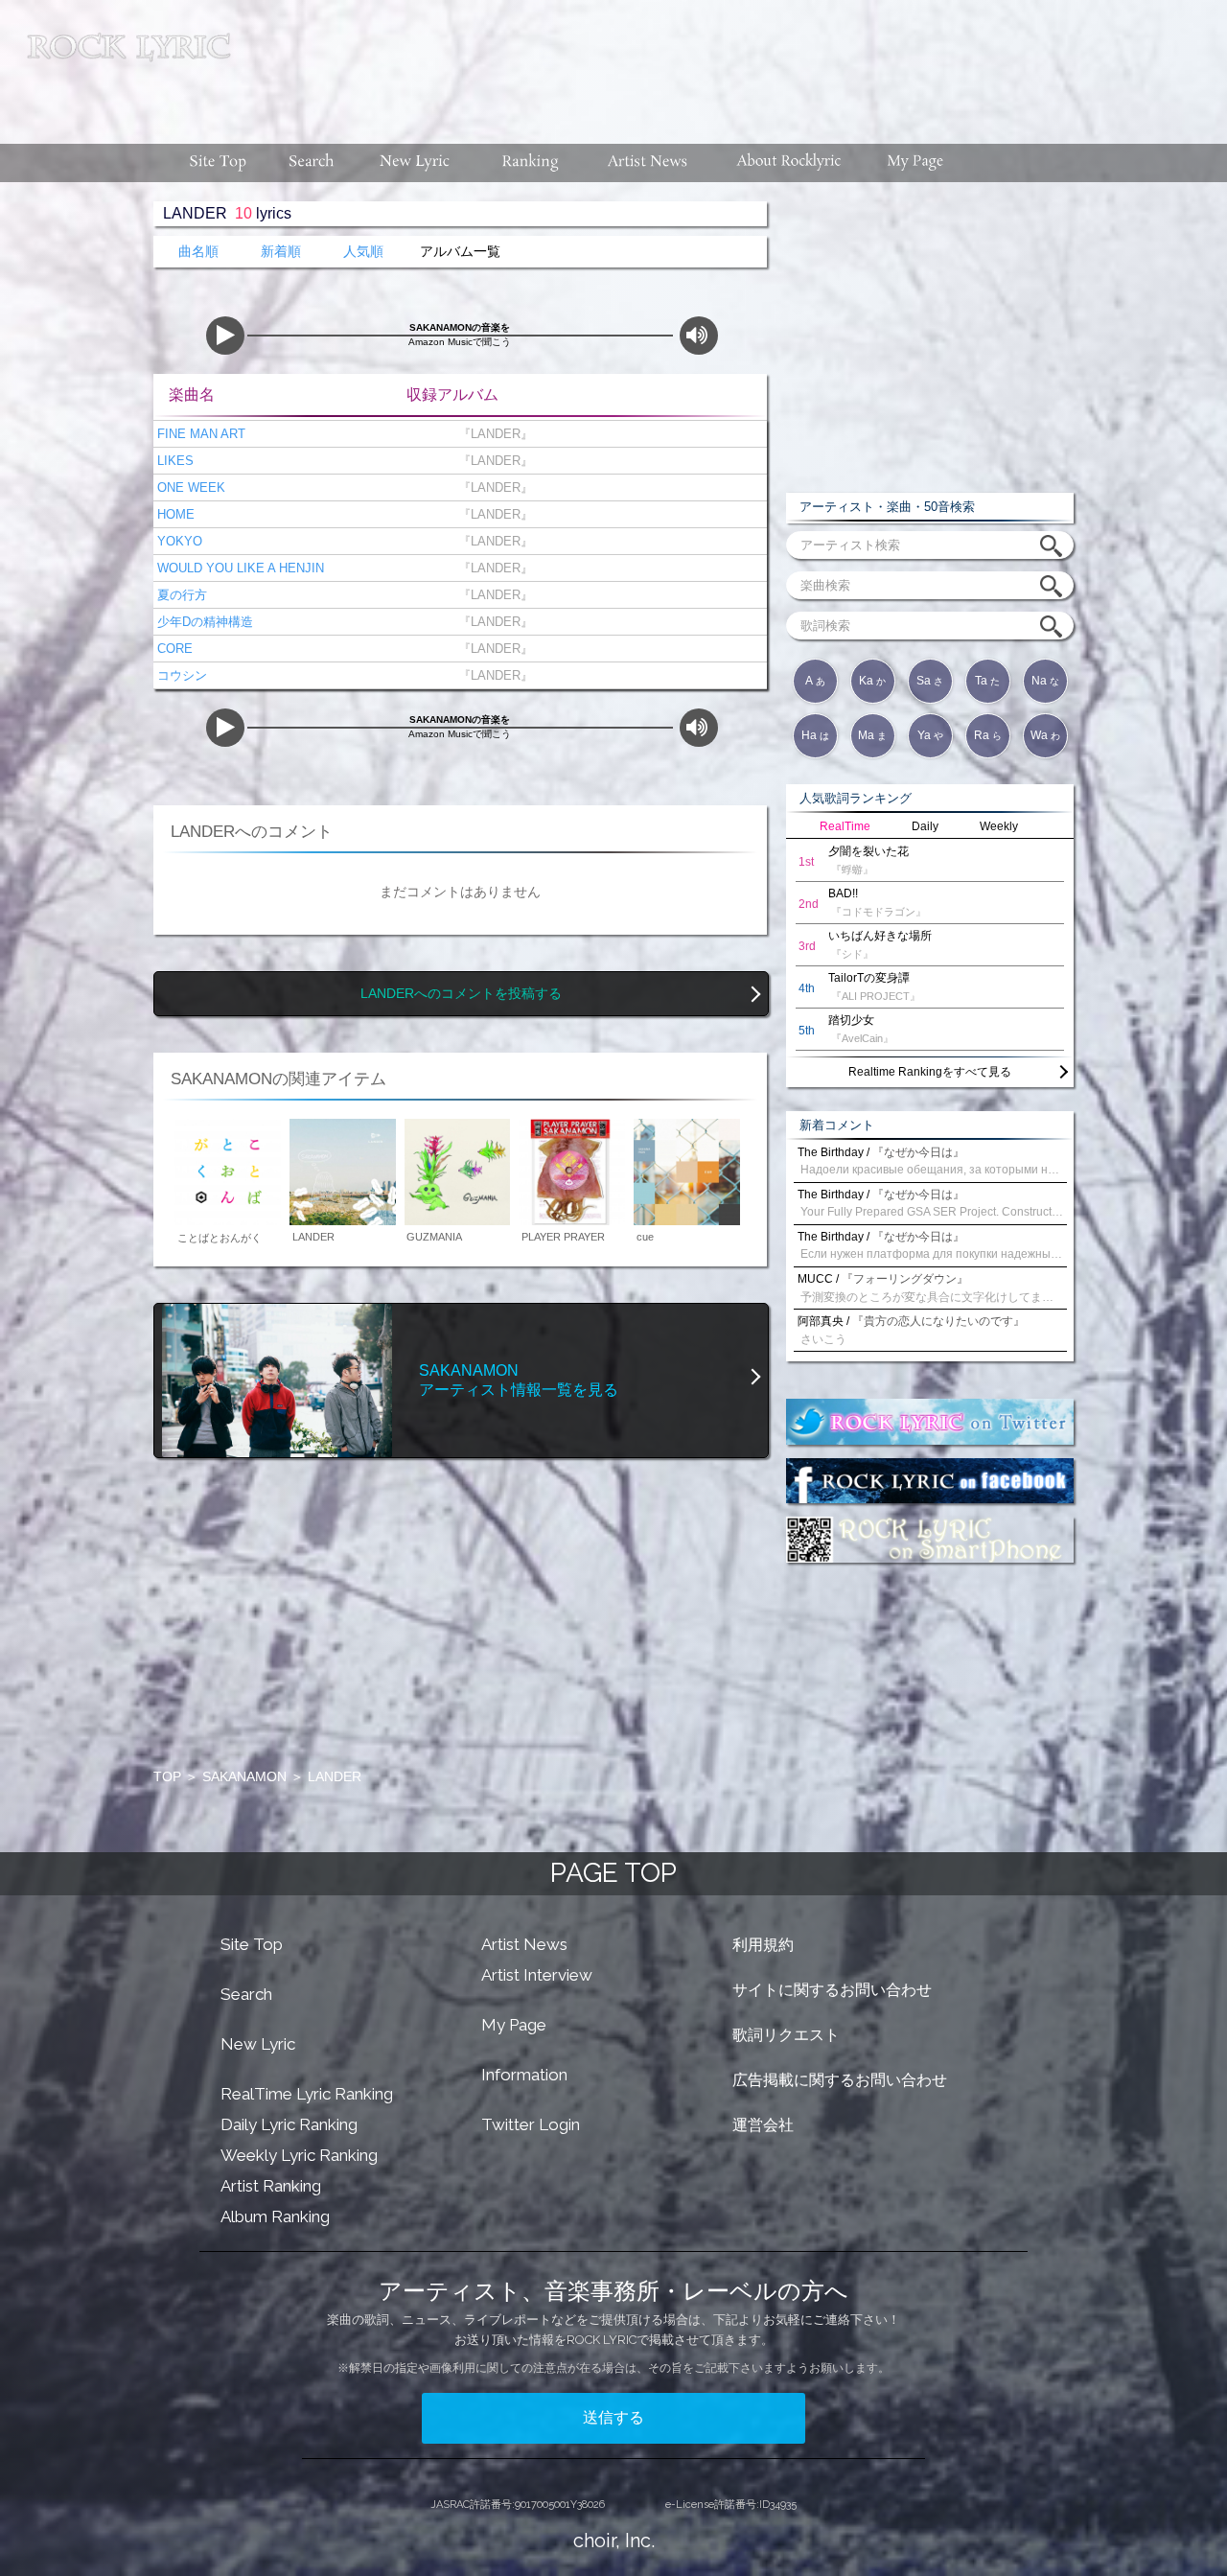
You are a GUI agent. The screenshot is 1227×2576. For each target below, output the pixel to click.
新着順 (281, 252)
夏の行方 (180, 595)
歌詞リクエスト (786, 2035)
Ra (988, 735)
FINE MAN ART (199, 434)
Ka (872, 681)
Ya (930, 735)
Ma (872, 735)
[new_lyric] (415, 163)
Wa (1045, 735)
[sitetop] (216, 163)
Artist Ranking (271, 2186)
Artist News (524, 1944)
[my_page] (916, 163)
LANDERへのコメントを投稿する (461, 994)
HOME (174, 514)
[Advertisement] (736, 62)
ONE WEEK (189, 487)
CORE (173, 649)
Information (524, 2075)
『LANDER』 (492, 434)
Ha (815, 735)
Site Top (252, 1944)
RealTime (845, 826)
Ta (987, 681)
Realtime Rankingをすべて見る (930, 1072)
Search (246, 1994)
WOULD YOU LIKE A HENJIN (239, 568)
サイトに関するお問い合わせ (832, 1990)
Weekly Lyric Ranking (299, 2155)
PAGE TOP (613, 1873)
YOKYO (178, 541)
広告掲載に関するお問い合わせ (840, 2080)
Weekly (999, 826)
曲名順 (198, 252)
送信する (613, 2417)
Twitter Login (531, 2124)
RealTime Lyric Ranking (307, 2094)
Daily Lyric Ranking (289, 2124)
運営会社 (763, 2125)
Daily (925, 826)
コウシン (180, 675)
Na (1045, 681)
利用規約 (763, 1945)
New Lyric (258, 2044)
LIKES (174, 461)
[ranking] (530, 163)
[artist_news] (648, 163)
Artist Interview (537, 1975)
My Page (514, 2025)
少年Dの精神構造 (203, 622)
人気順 (363, 252)
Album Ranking (275, 2216)
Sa (930, 681)
